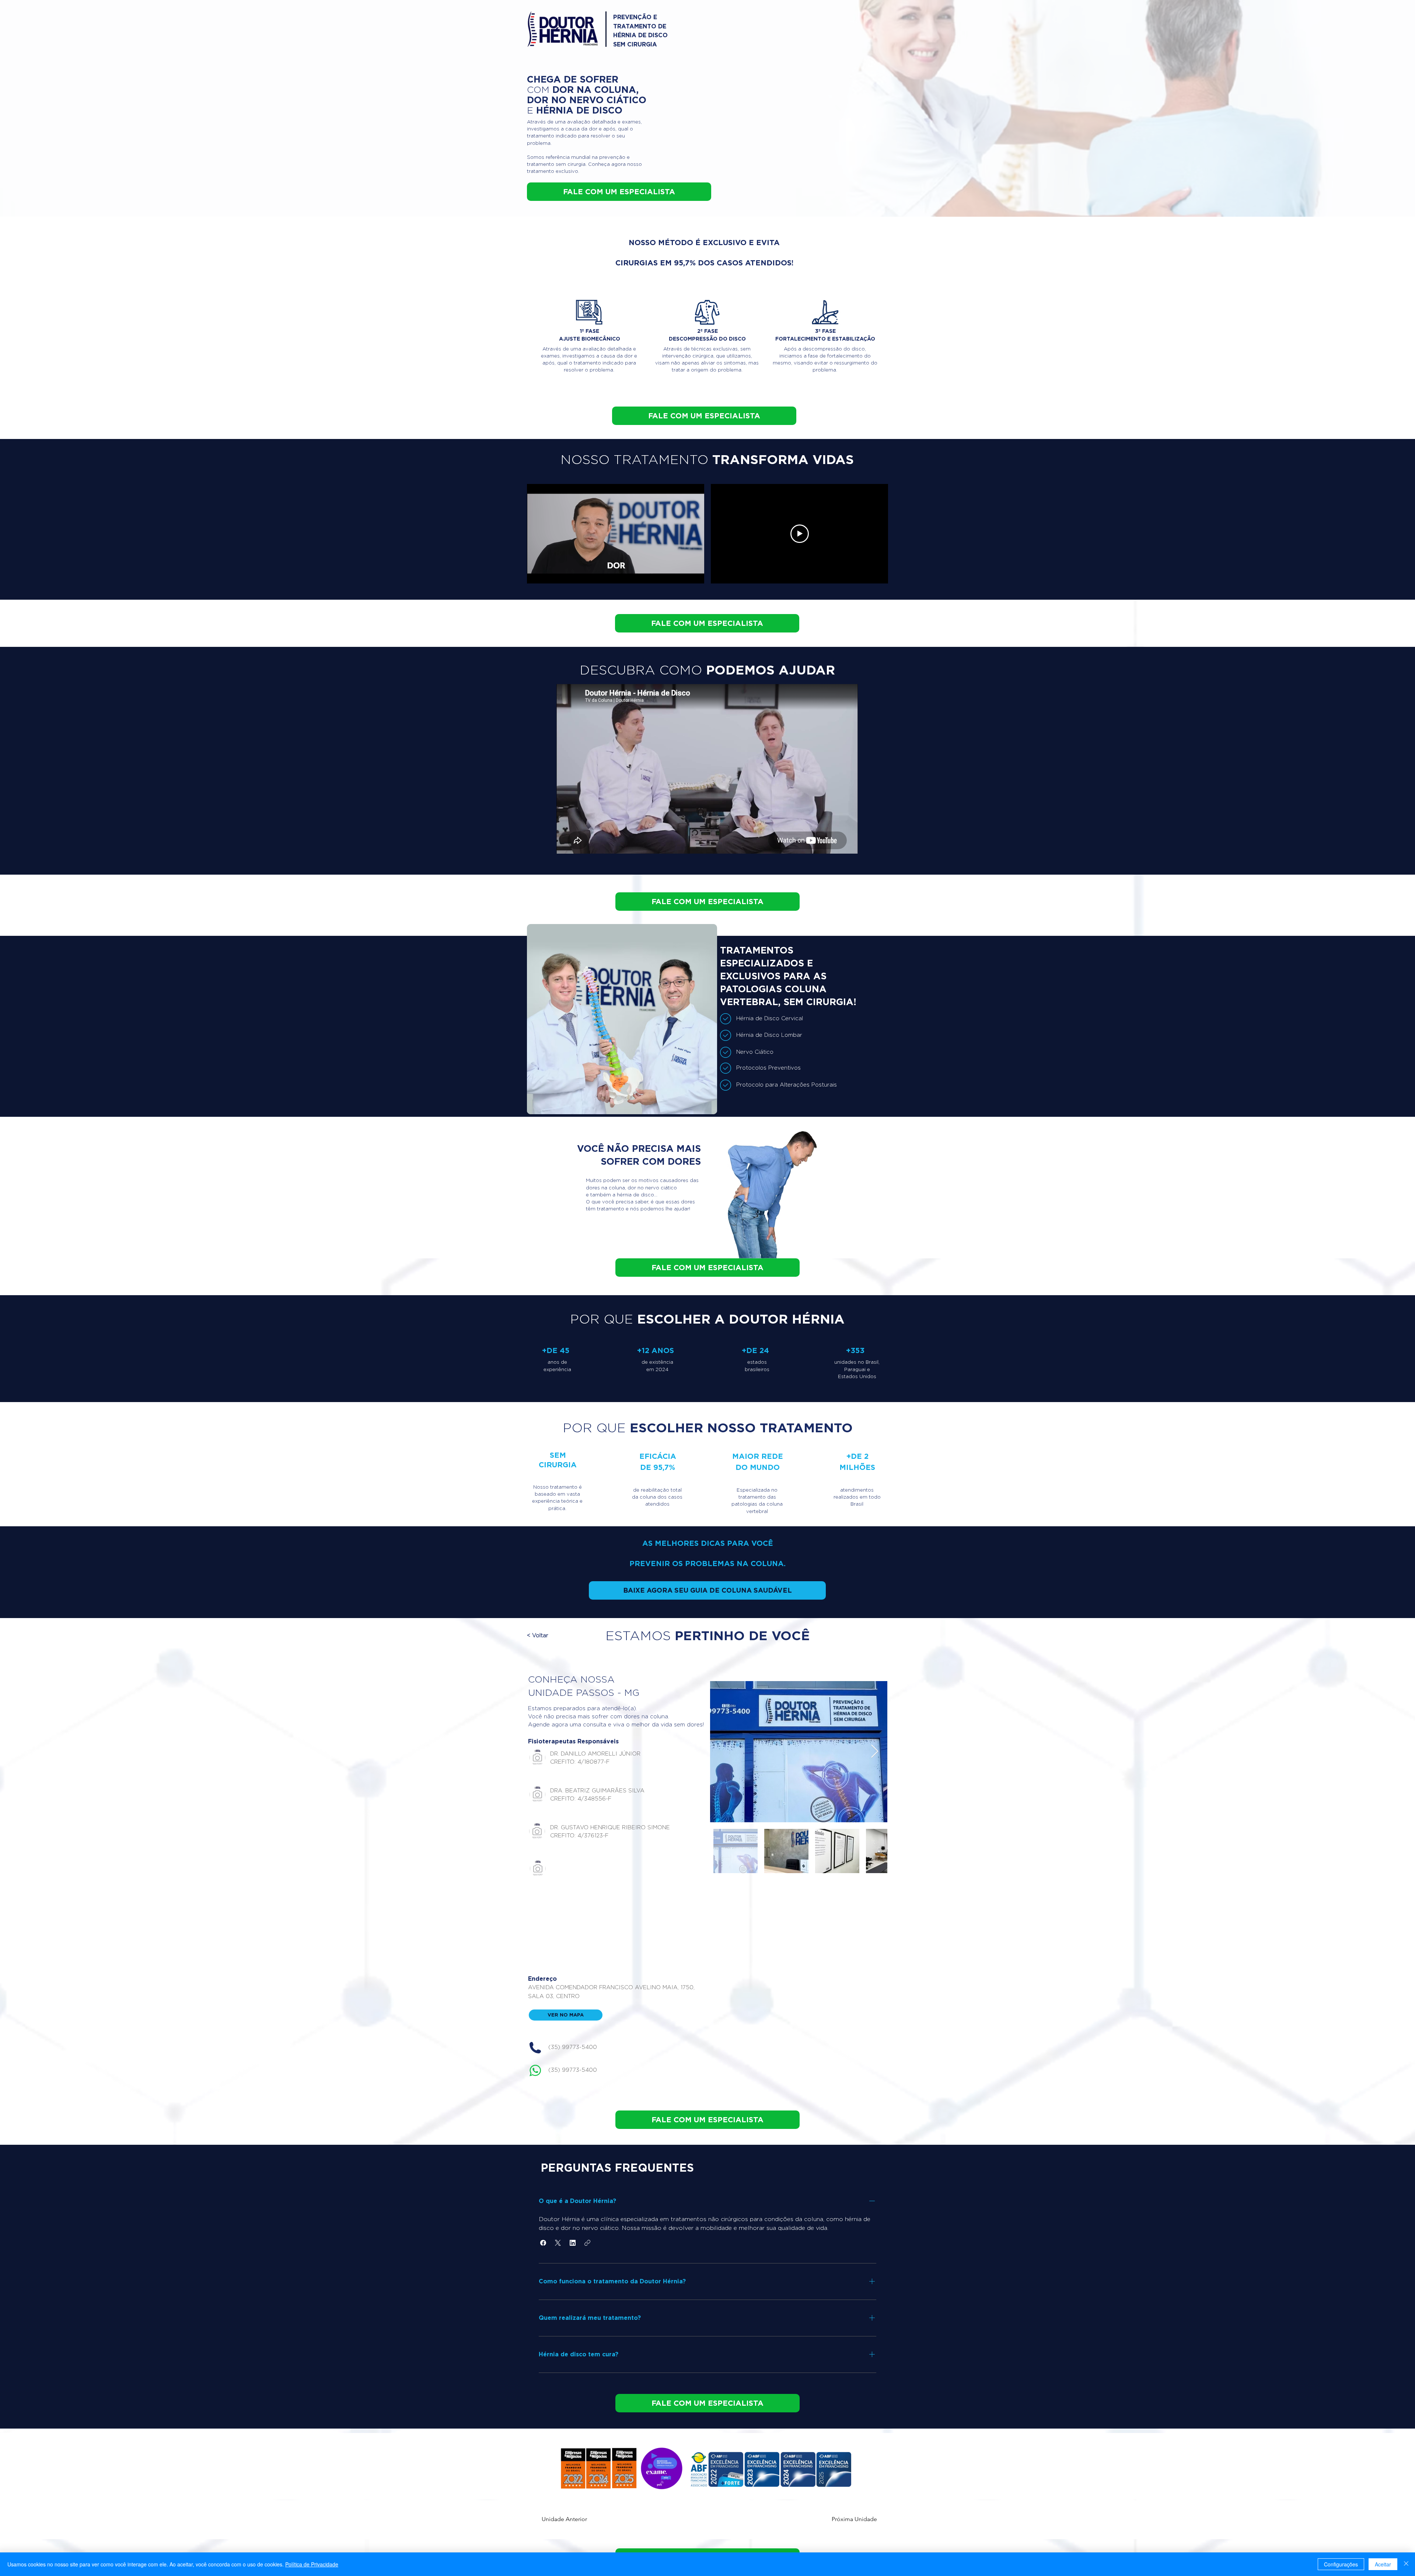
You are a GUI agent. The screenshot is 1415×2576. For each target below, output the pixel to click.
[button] (559, 1636)
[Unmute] (549, 574)
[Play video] (800, 534)
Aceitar (1383, 2564)
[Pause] (537, 574)
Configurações (1341, 2564)
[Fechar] (1406, 2564)
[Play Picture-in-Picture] (682, 574)
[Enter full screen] (694, 574)
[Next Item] (875, 1752)
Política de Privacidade (312, 2564)
